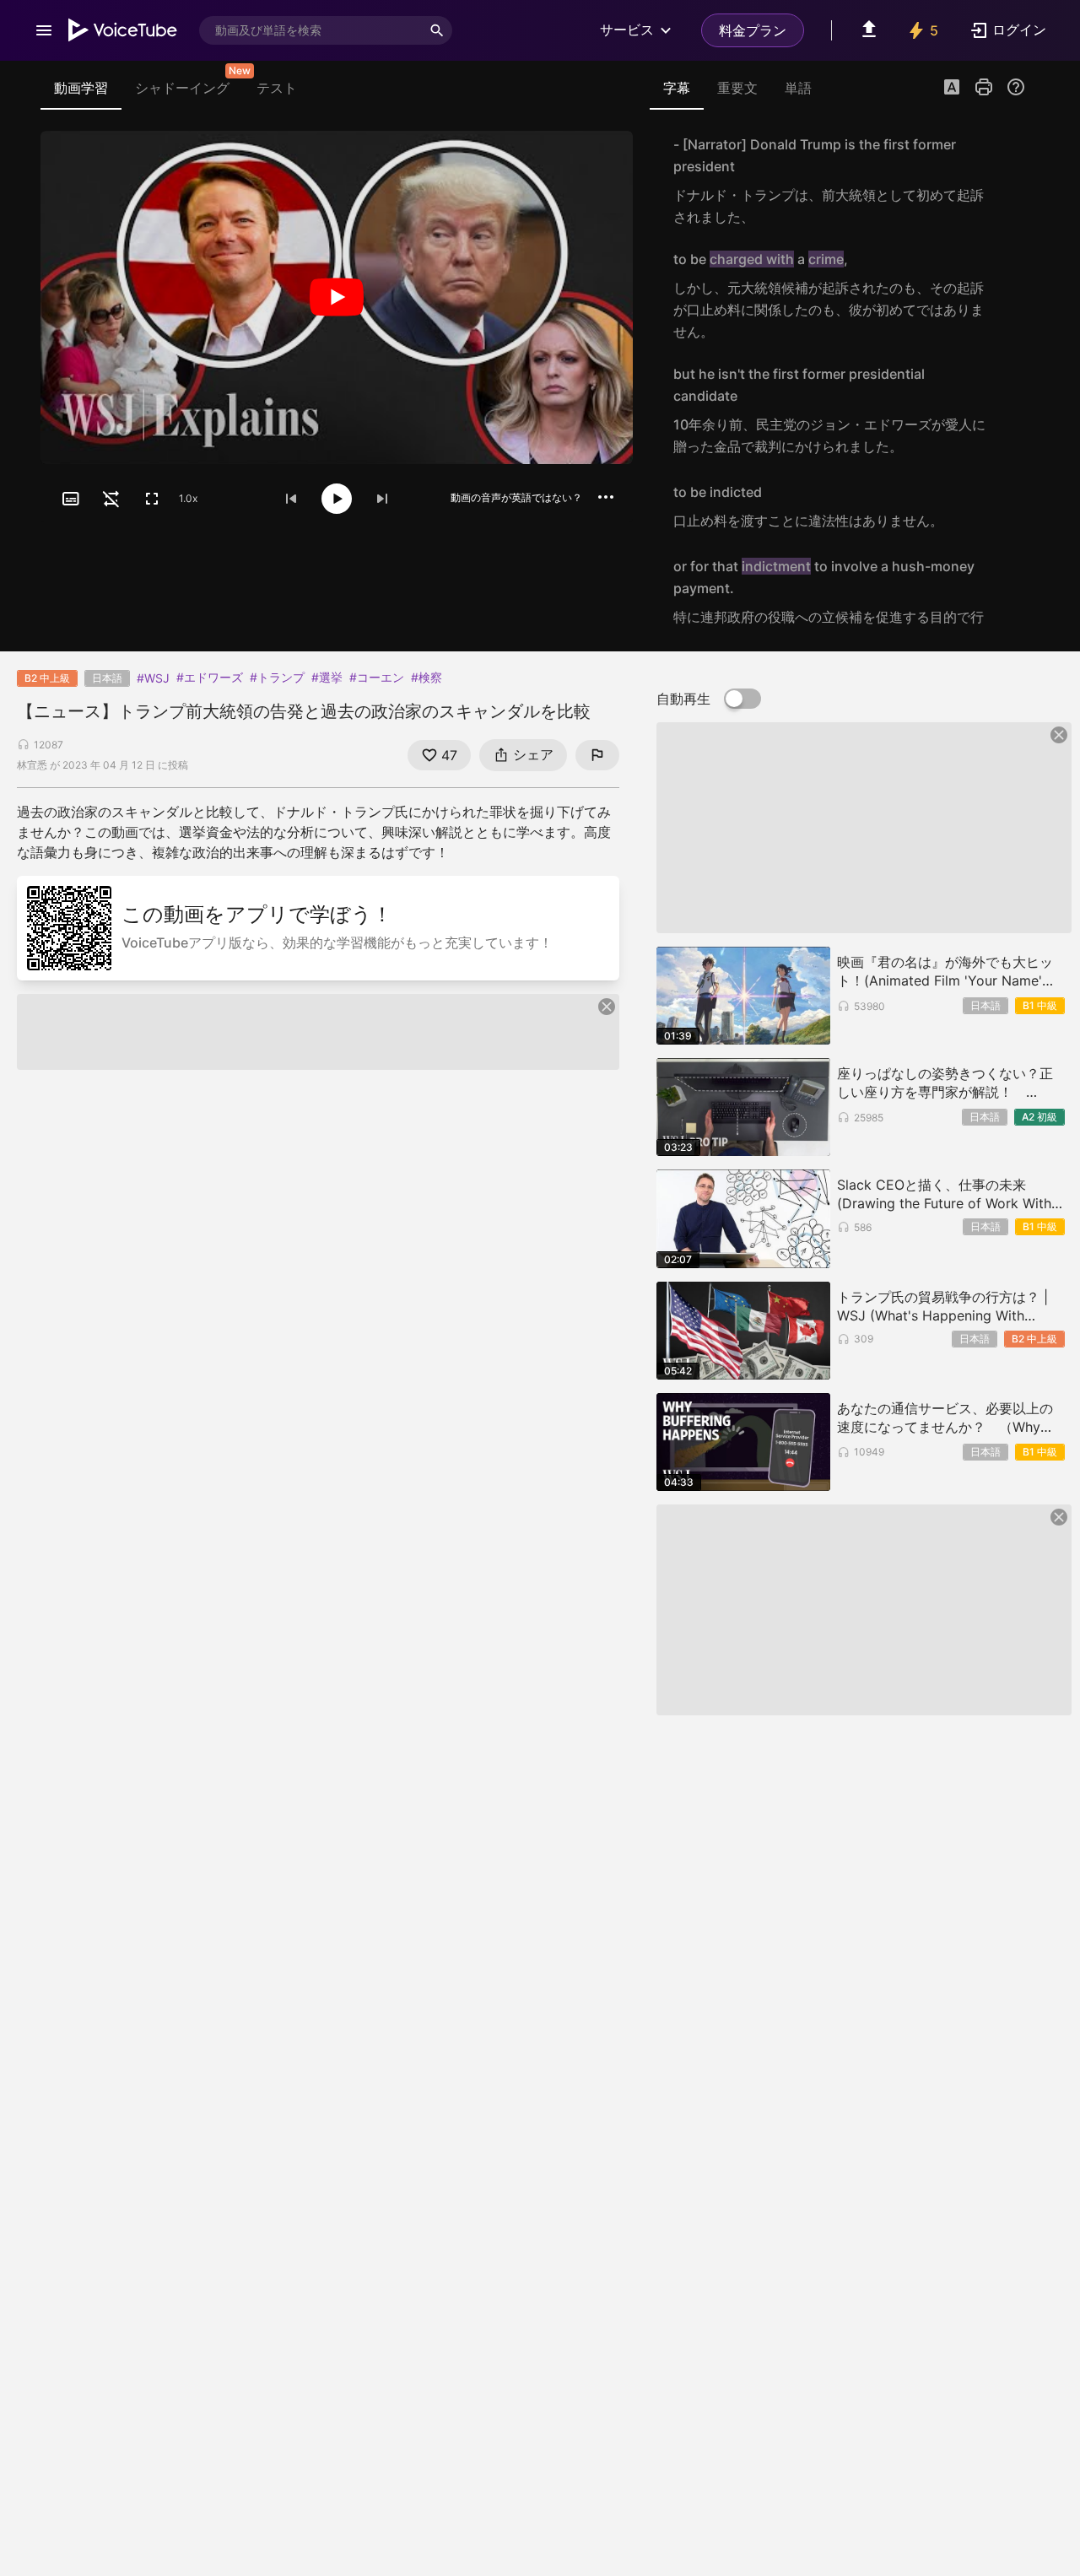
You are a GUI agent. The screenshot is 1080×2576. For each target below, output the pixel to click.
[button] (952, 89)
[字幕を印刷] (984, 87)
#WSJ (153, 678)
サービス (627, 30)
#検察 (427, 677)
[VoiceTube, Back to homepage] (123, 30)
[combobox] (310, 30)
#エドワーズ (210, 677)
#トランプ (277, 677)
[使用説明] (1016, 87)
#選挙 (327, 677)
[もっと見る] (606, 497)
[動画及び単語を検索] (437, 30)
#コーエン (377, 677)
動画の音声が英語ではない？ (516, 497)
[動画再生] (337, 297)
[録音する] (1007, 181)
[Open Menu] (44, 30)
